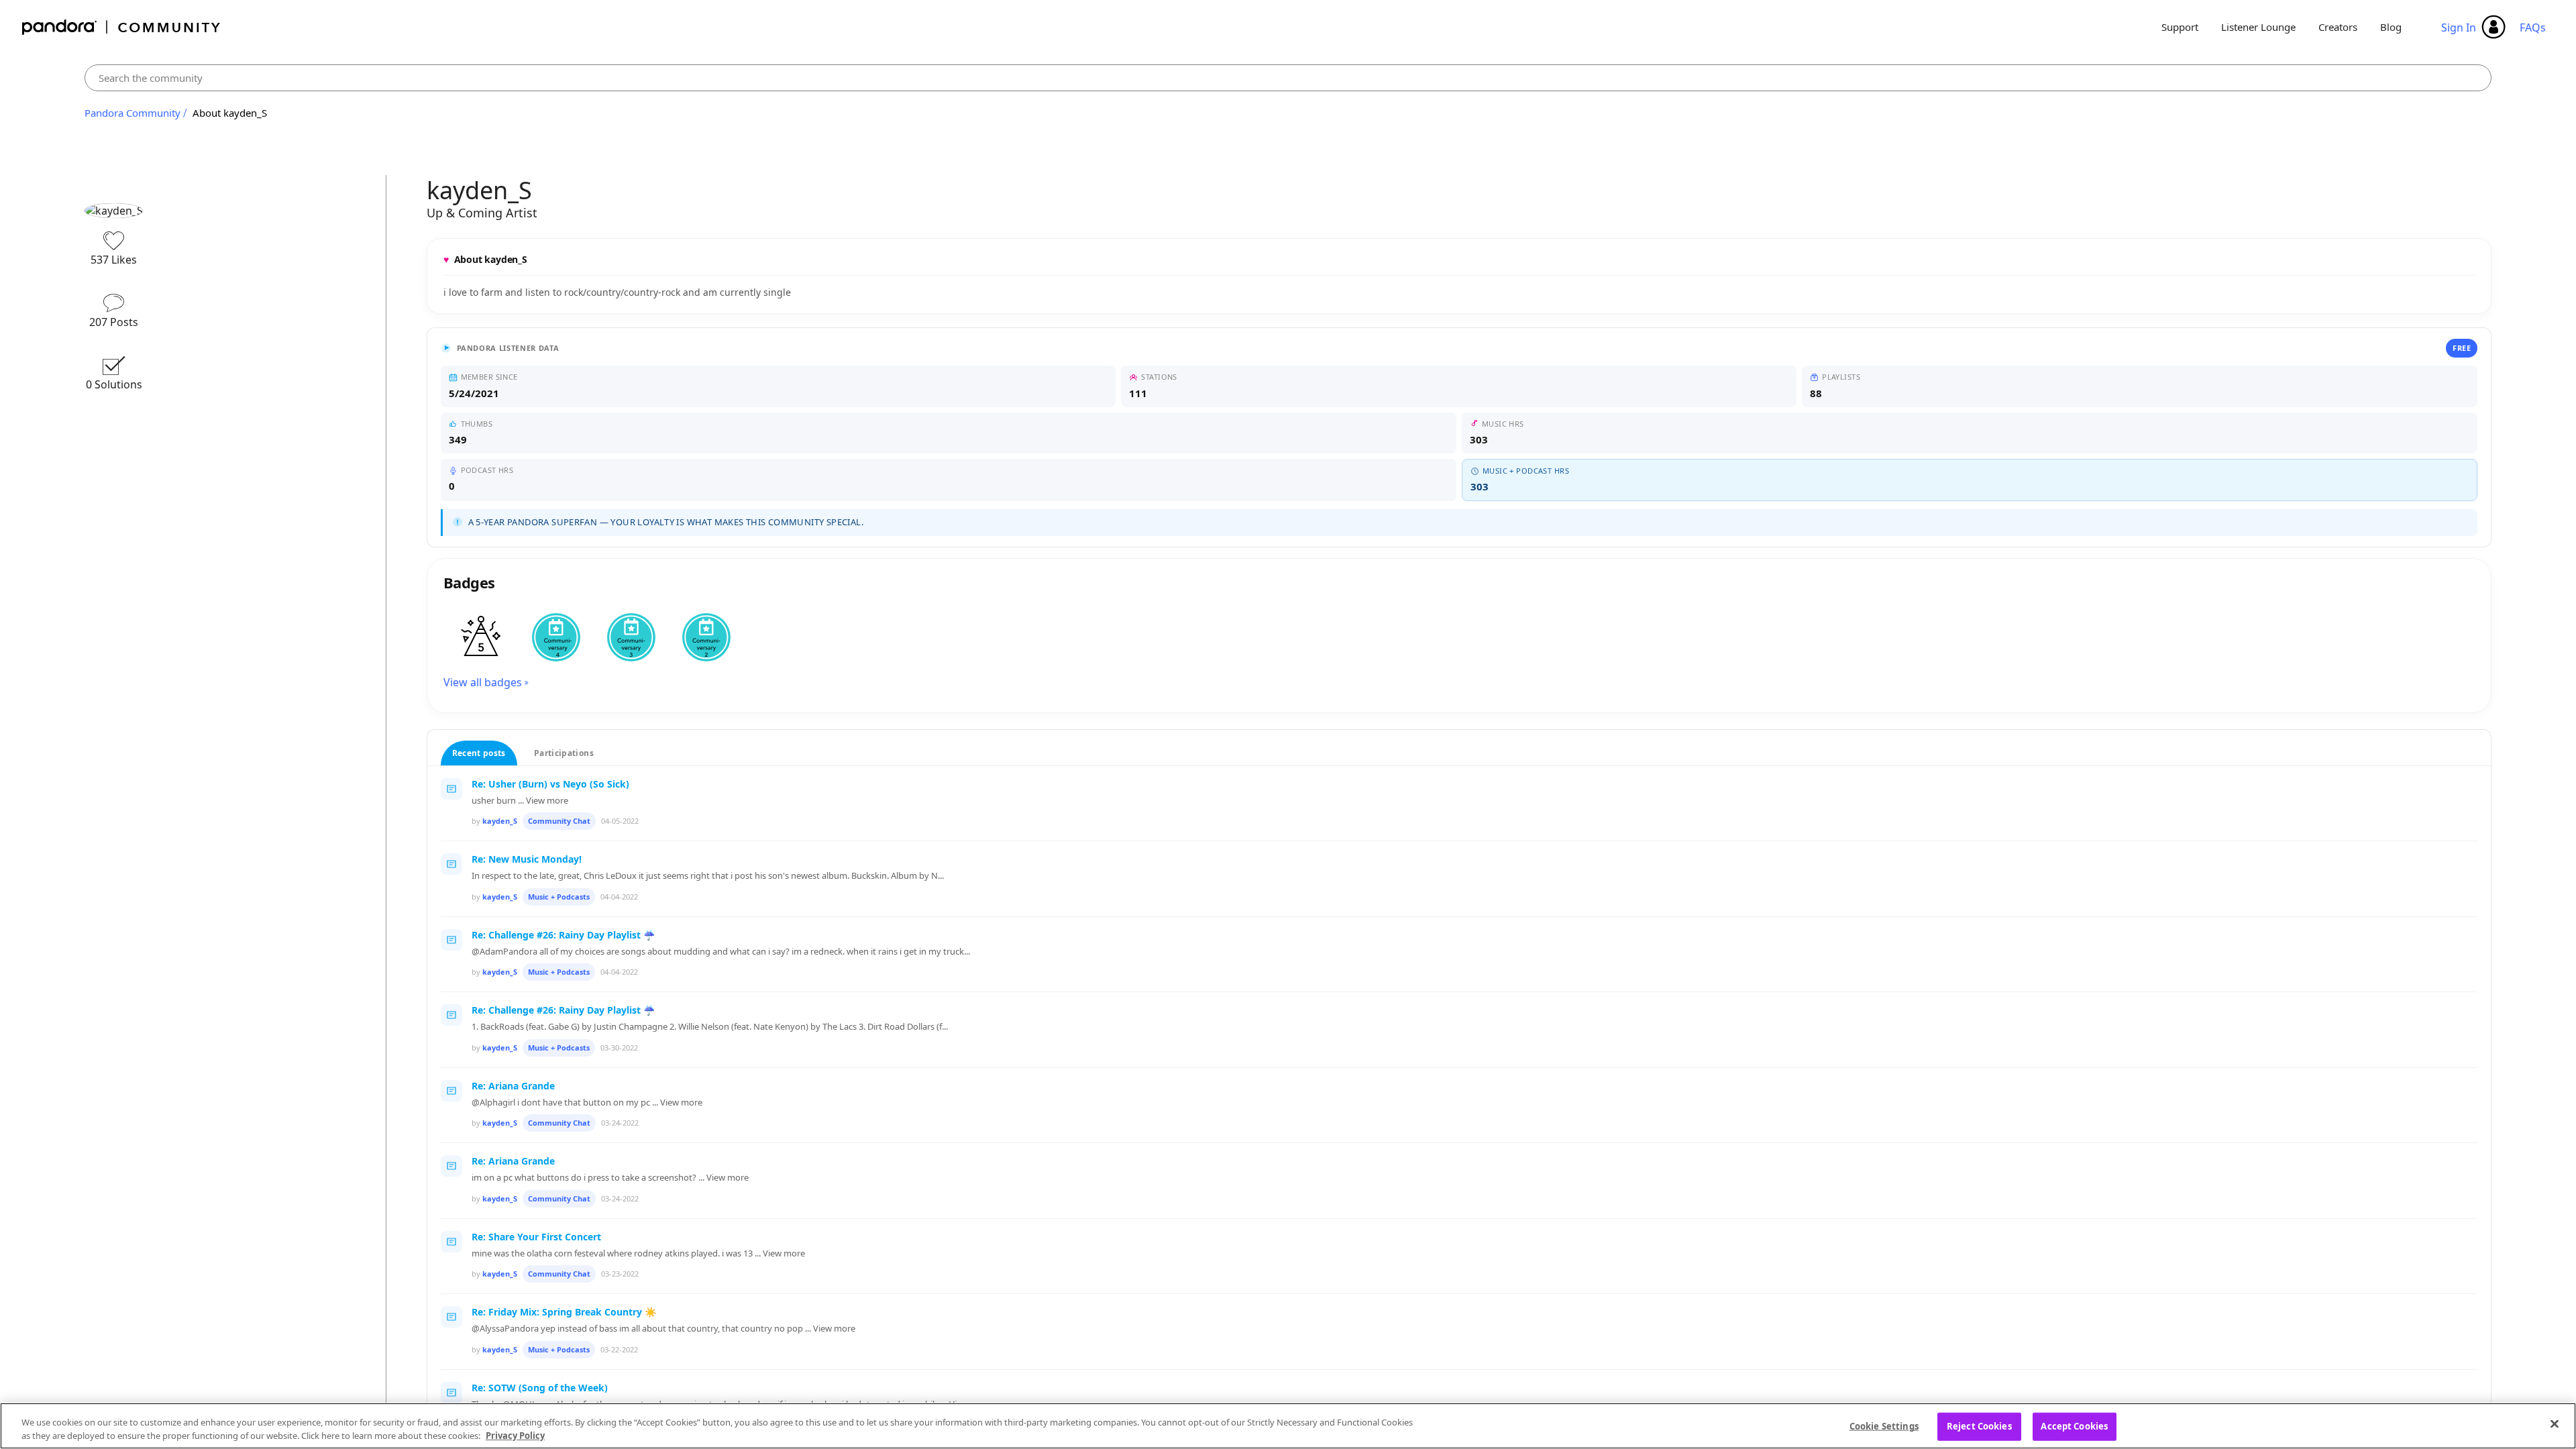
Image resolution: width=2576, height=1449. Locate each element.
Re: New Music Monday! (527, 859)
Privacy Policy (515, 1435)
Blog (2391, 27)
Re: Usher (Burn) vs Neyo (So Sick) (550, 784)
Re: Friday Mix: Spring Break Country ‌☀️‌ (564, 1312)
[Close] (2555, 1424)
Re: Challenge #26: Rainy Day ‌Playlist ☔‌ (563, 935)
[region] (1288, 1426)
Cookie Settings (1884, 1426)
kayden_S (500, 821)
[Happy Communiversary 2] (706, 637)
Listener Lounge (2258, 27)
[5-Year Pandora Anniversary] (481, 637)
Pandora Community (122, 27)
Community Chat (559, 821)
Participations (564, 753)
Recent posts (479, 753)
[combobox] (1288, 78)
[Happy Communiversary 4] (556, 637)
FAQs (2533, 28)
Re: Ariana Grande (513, 1086)
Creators (2338, 27)
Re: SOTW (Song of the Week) (540, 1388)
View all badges (483, 682)
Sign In (2459, 28)
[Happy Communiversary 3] (631, 637)
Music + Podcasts (559, 897)
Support (2180, 27)
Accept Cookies (2074, 1426)
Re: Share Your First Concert (536, 1237)
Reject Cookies (1979, 1426)
